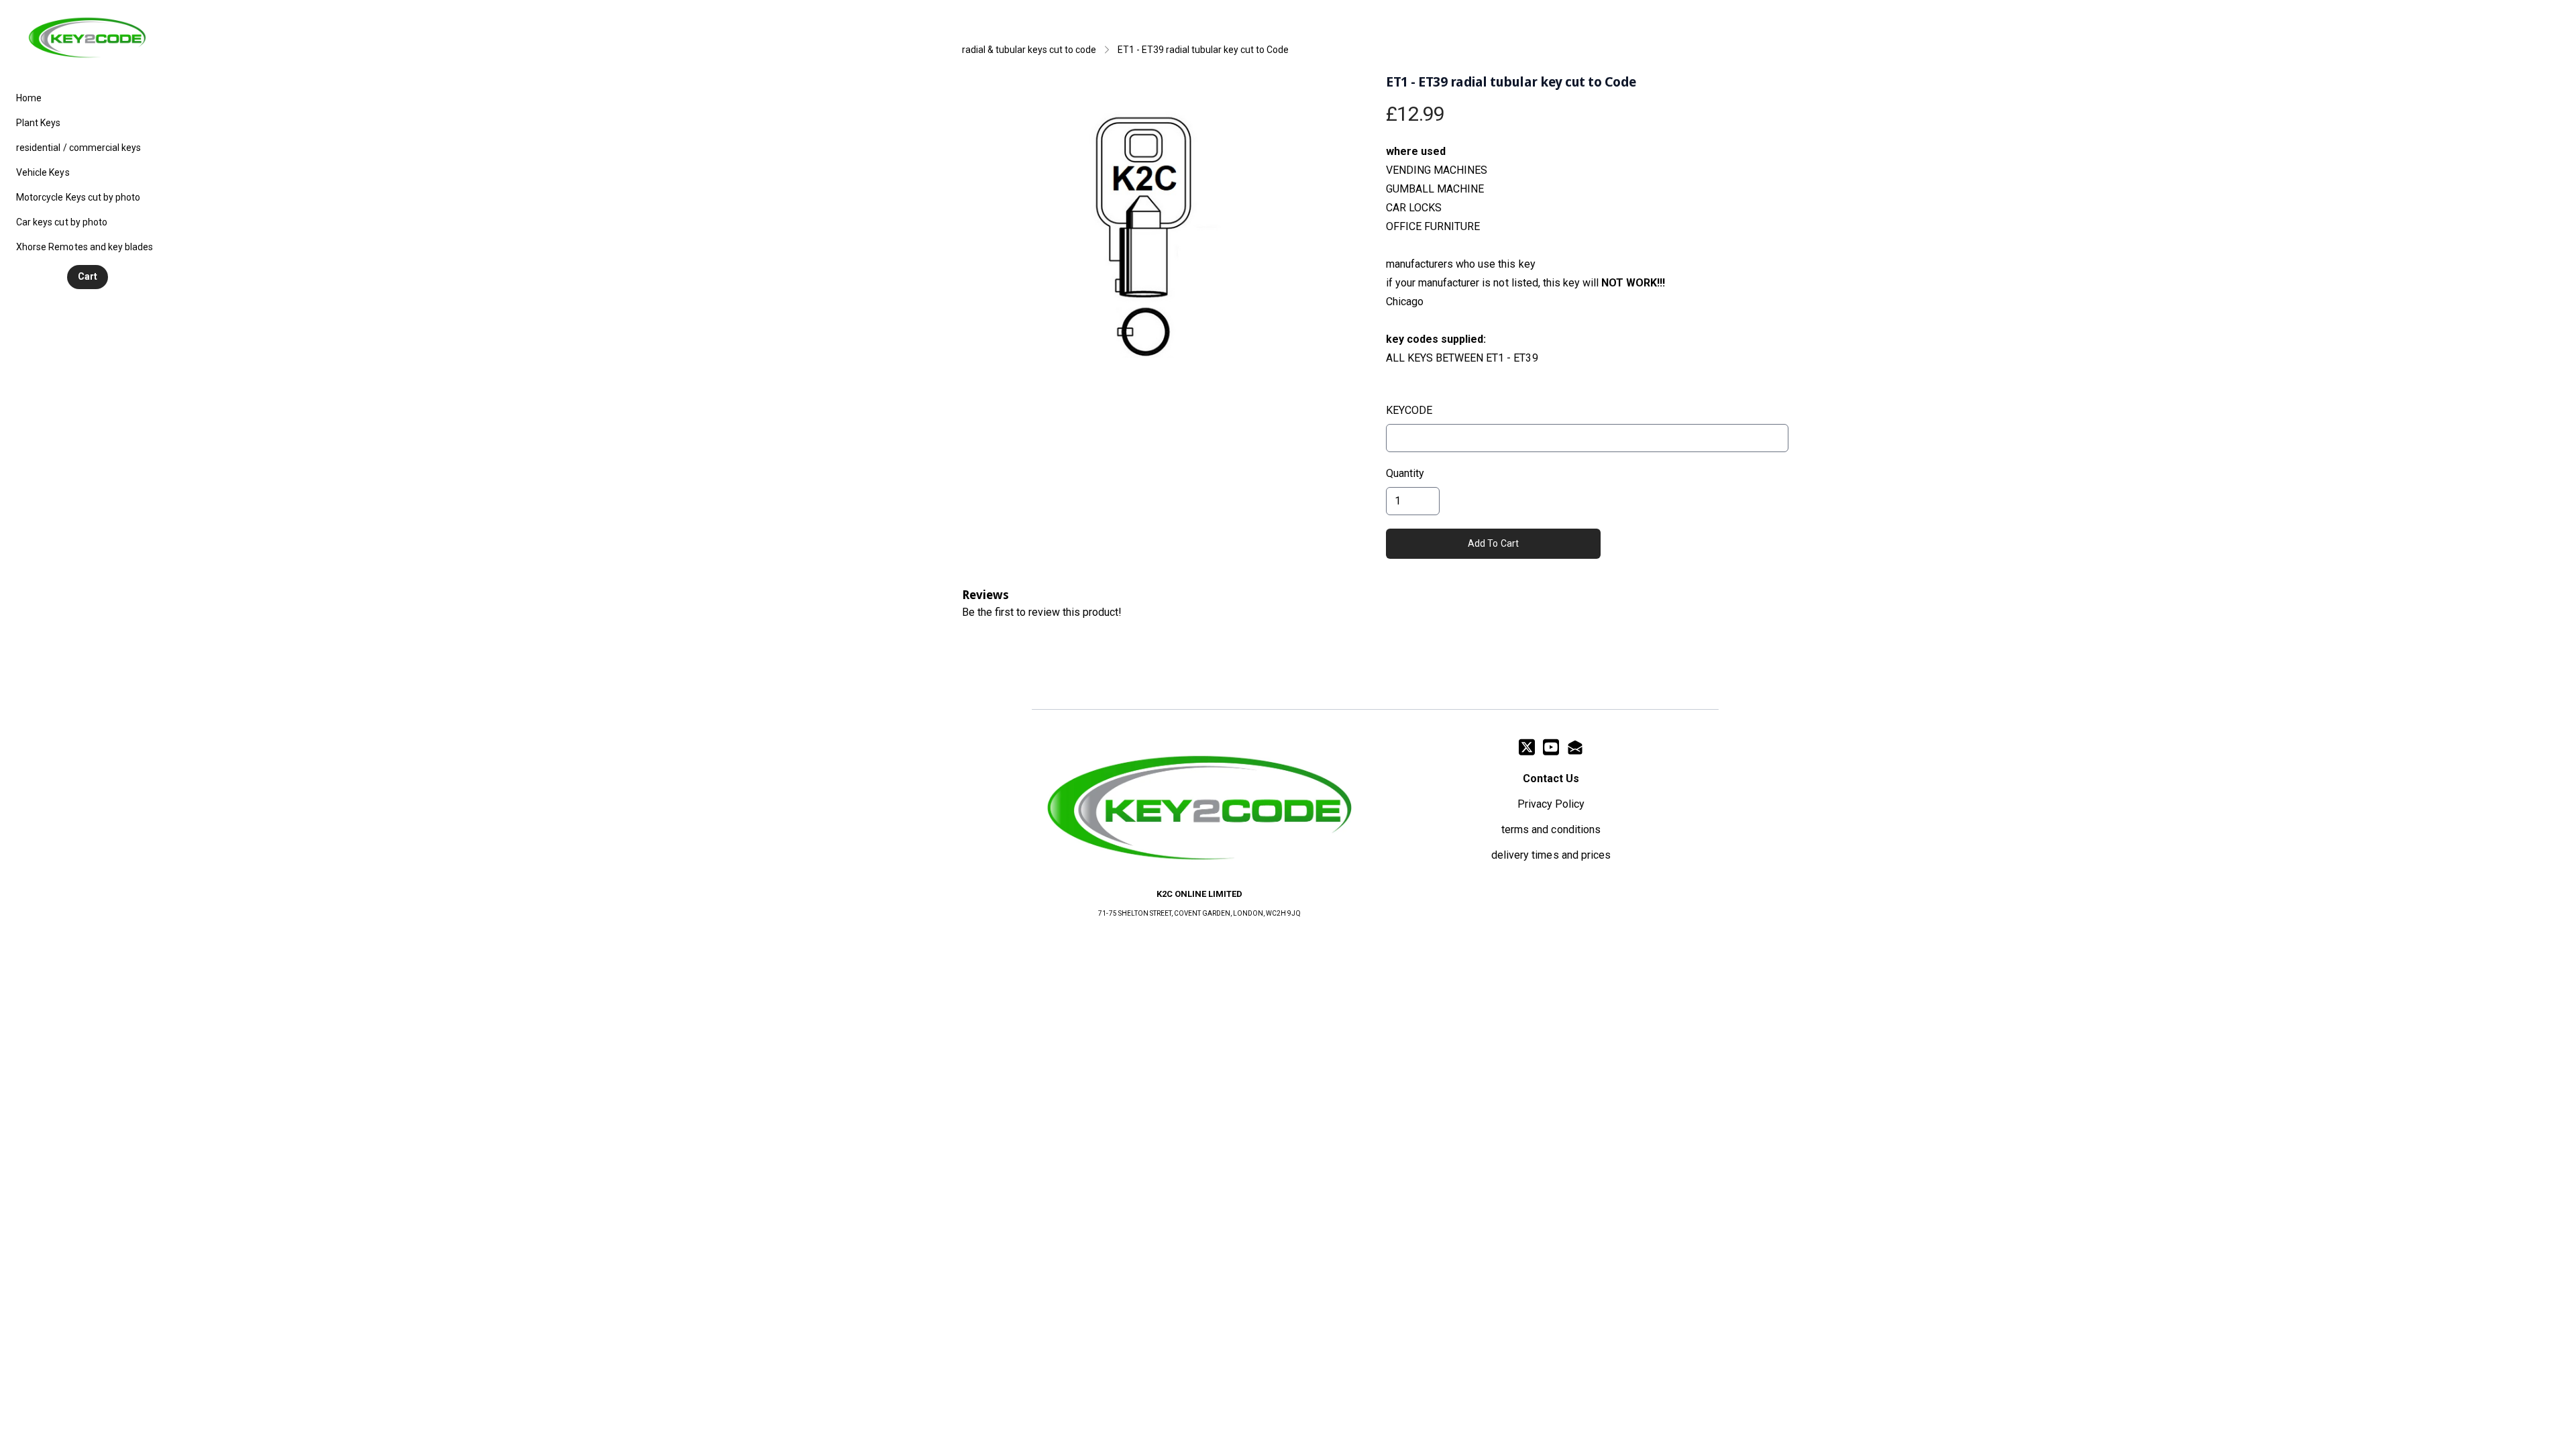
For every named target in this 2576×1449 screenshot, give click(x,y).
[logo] (87, 38)
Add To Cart (1494, 543)
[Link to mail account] (1575, 747)
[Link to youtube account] (1551, 747)
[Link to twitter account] (1527, 747)
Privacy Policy (1551, 804)
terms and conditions (1551, 829)
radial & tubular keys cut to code (1029, 50)
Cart (88, 276)
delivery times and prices (1551, 855)
